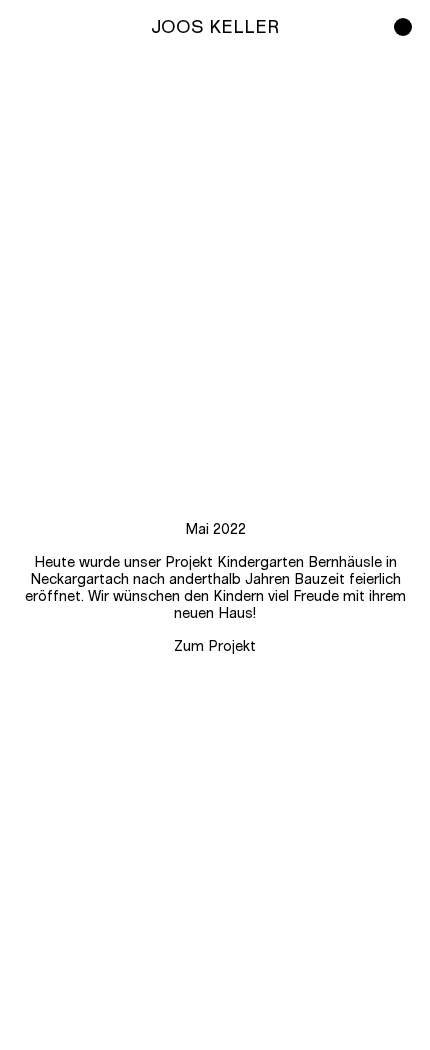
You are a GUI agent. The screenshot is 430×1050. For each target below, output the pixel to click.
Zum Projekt (215, 647)
